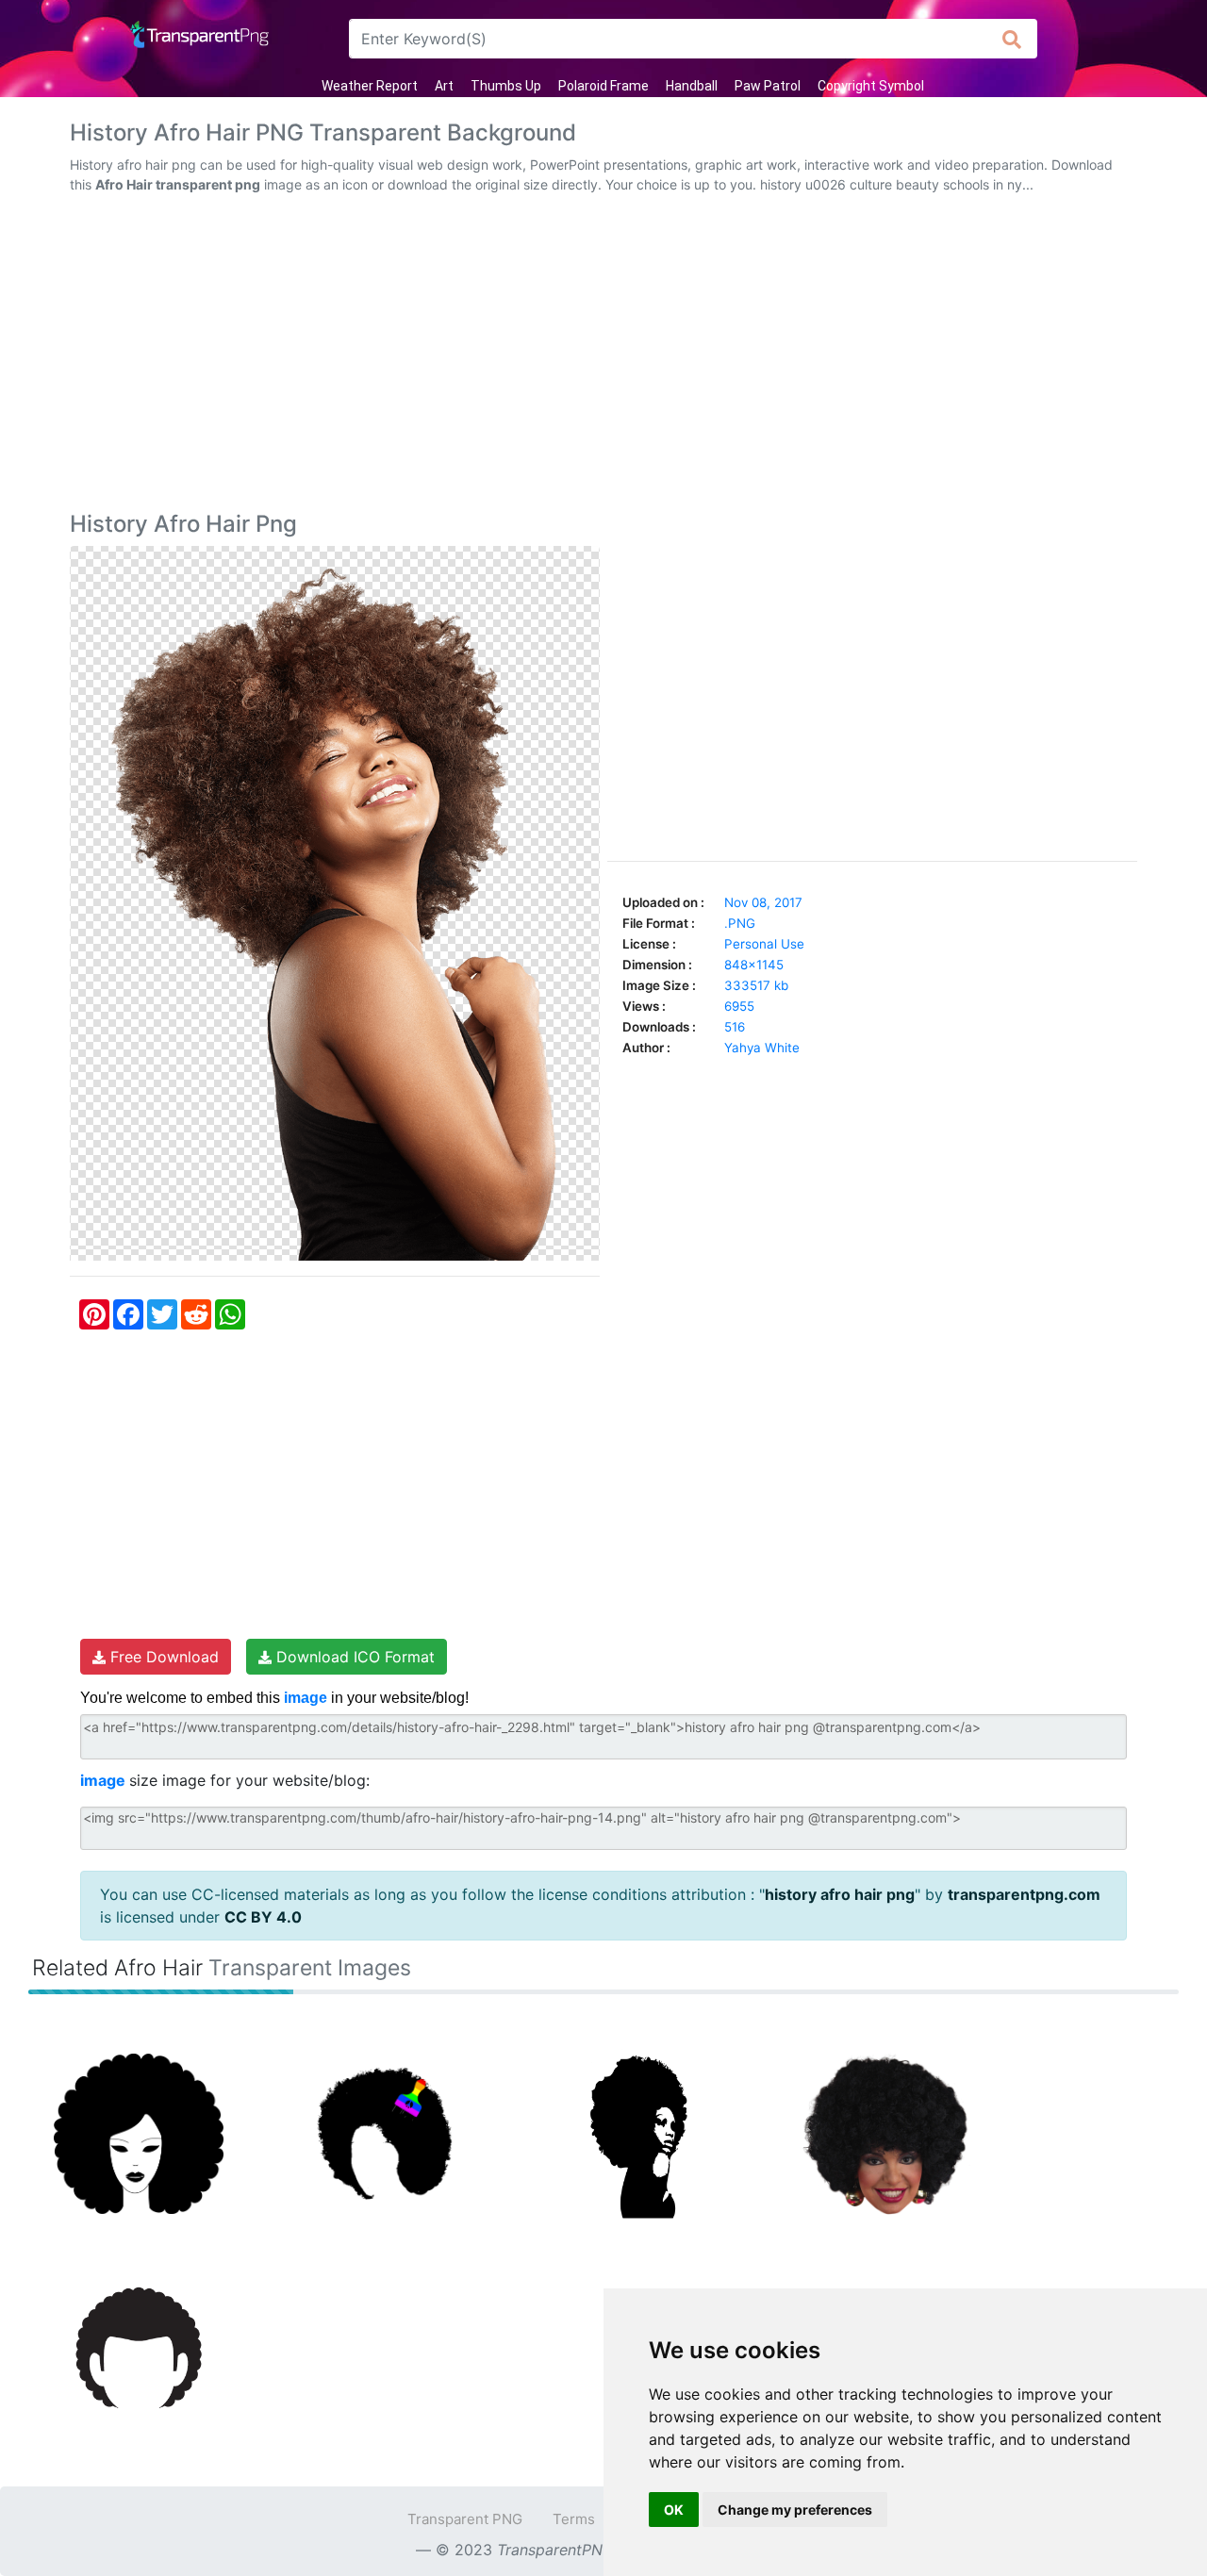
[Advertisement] (603, 356)
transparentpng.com (1024, 1894)
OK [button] (674, 2510)
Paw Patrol (768, 86)
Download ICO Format (353, 1657)
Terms (574, 2519)
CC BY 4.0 (263, 1917)
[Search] (1012, 39)
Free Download (162, 1657)
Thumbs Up (506, 86)
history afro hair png (840, 1894)
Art (444, 86)
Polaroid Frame (603, 86)
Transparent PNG (465, 2519)
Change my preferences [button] (795, 2510)
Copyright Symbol (871, 86)
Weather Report (370, 86)
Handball (692, 86)
